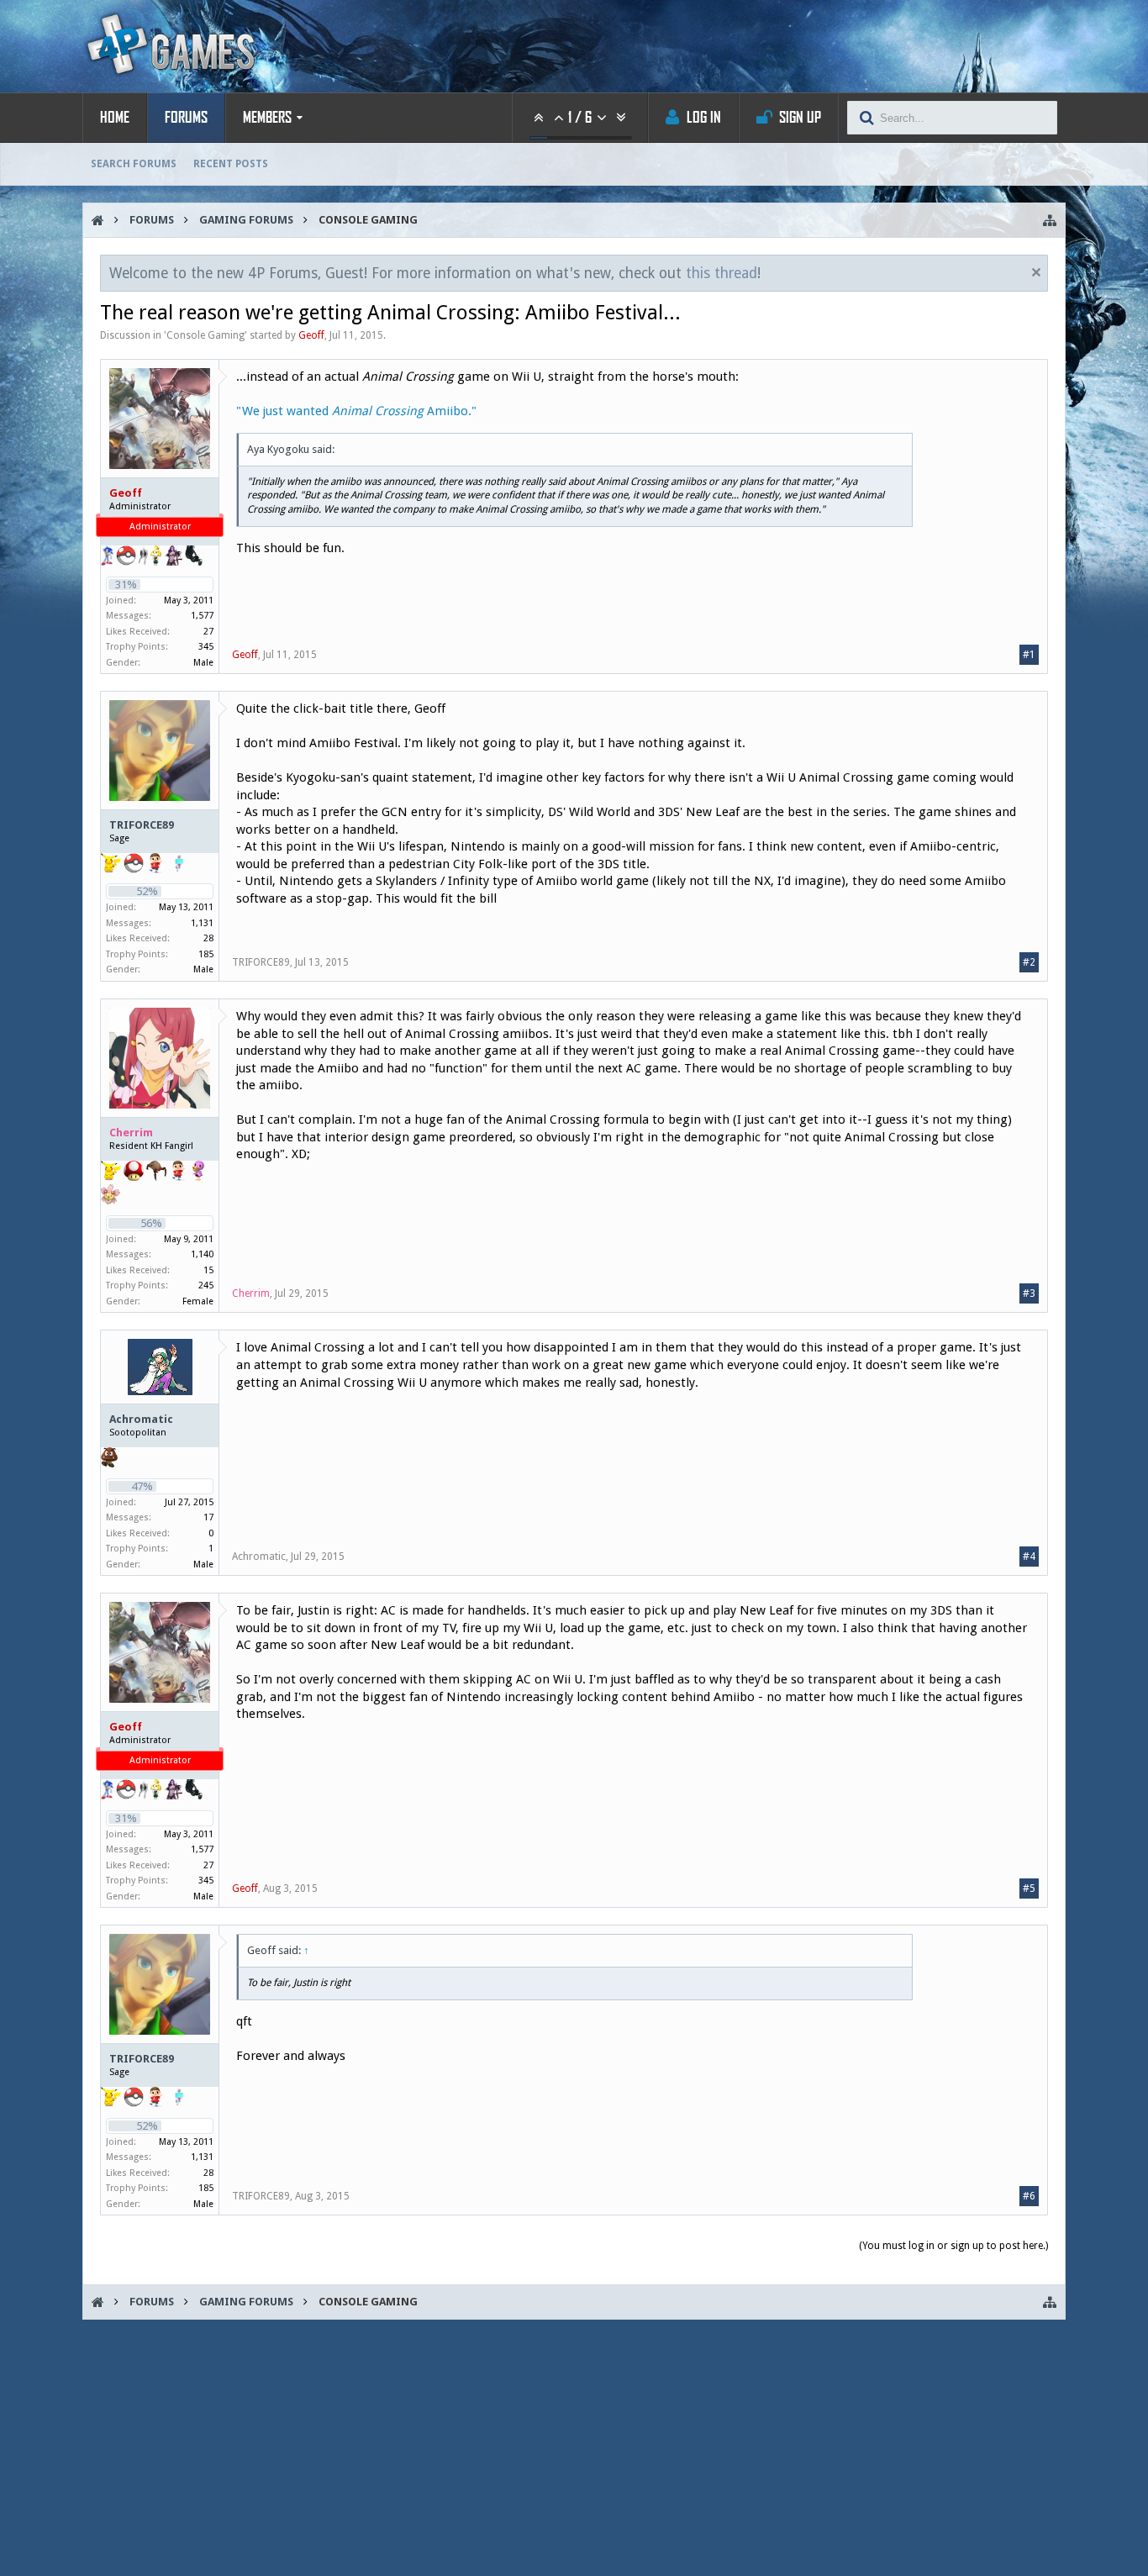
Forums (186, 118)
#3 (1029, 1293)
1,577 (202, 616)
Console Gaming (205, 335)
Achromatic (141, 1419)
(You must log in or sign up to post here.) (953, 2246)
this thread (721, 273)
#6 (1029, 2196)
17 (208, 1517)
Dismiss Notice (1036, 272)
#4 (1029, 1557)
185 (206, 954)
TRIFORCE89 (142, 825)
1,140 (202, 1254)
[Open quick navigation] (1050, 220)
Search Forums (134, 164)
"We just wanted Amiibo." (356, 411)
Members (267, 118)
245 (206, 1285)
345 (206, 647)
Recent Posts (231, 164)
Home (115, 118)
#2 (1029, 962)
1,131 (202, 923)
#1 (1029, 655)
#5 (1029, 1889)
